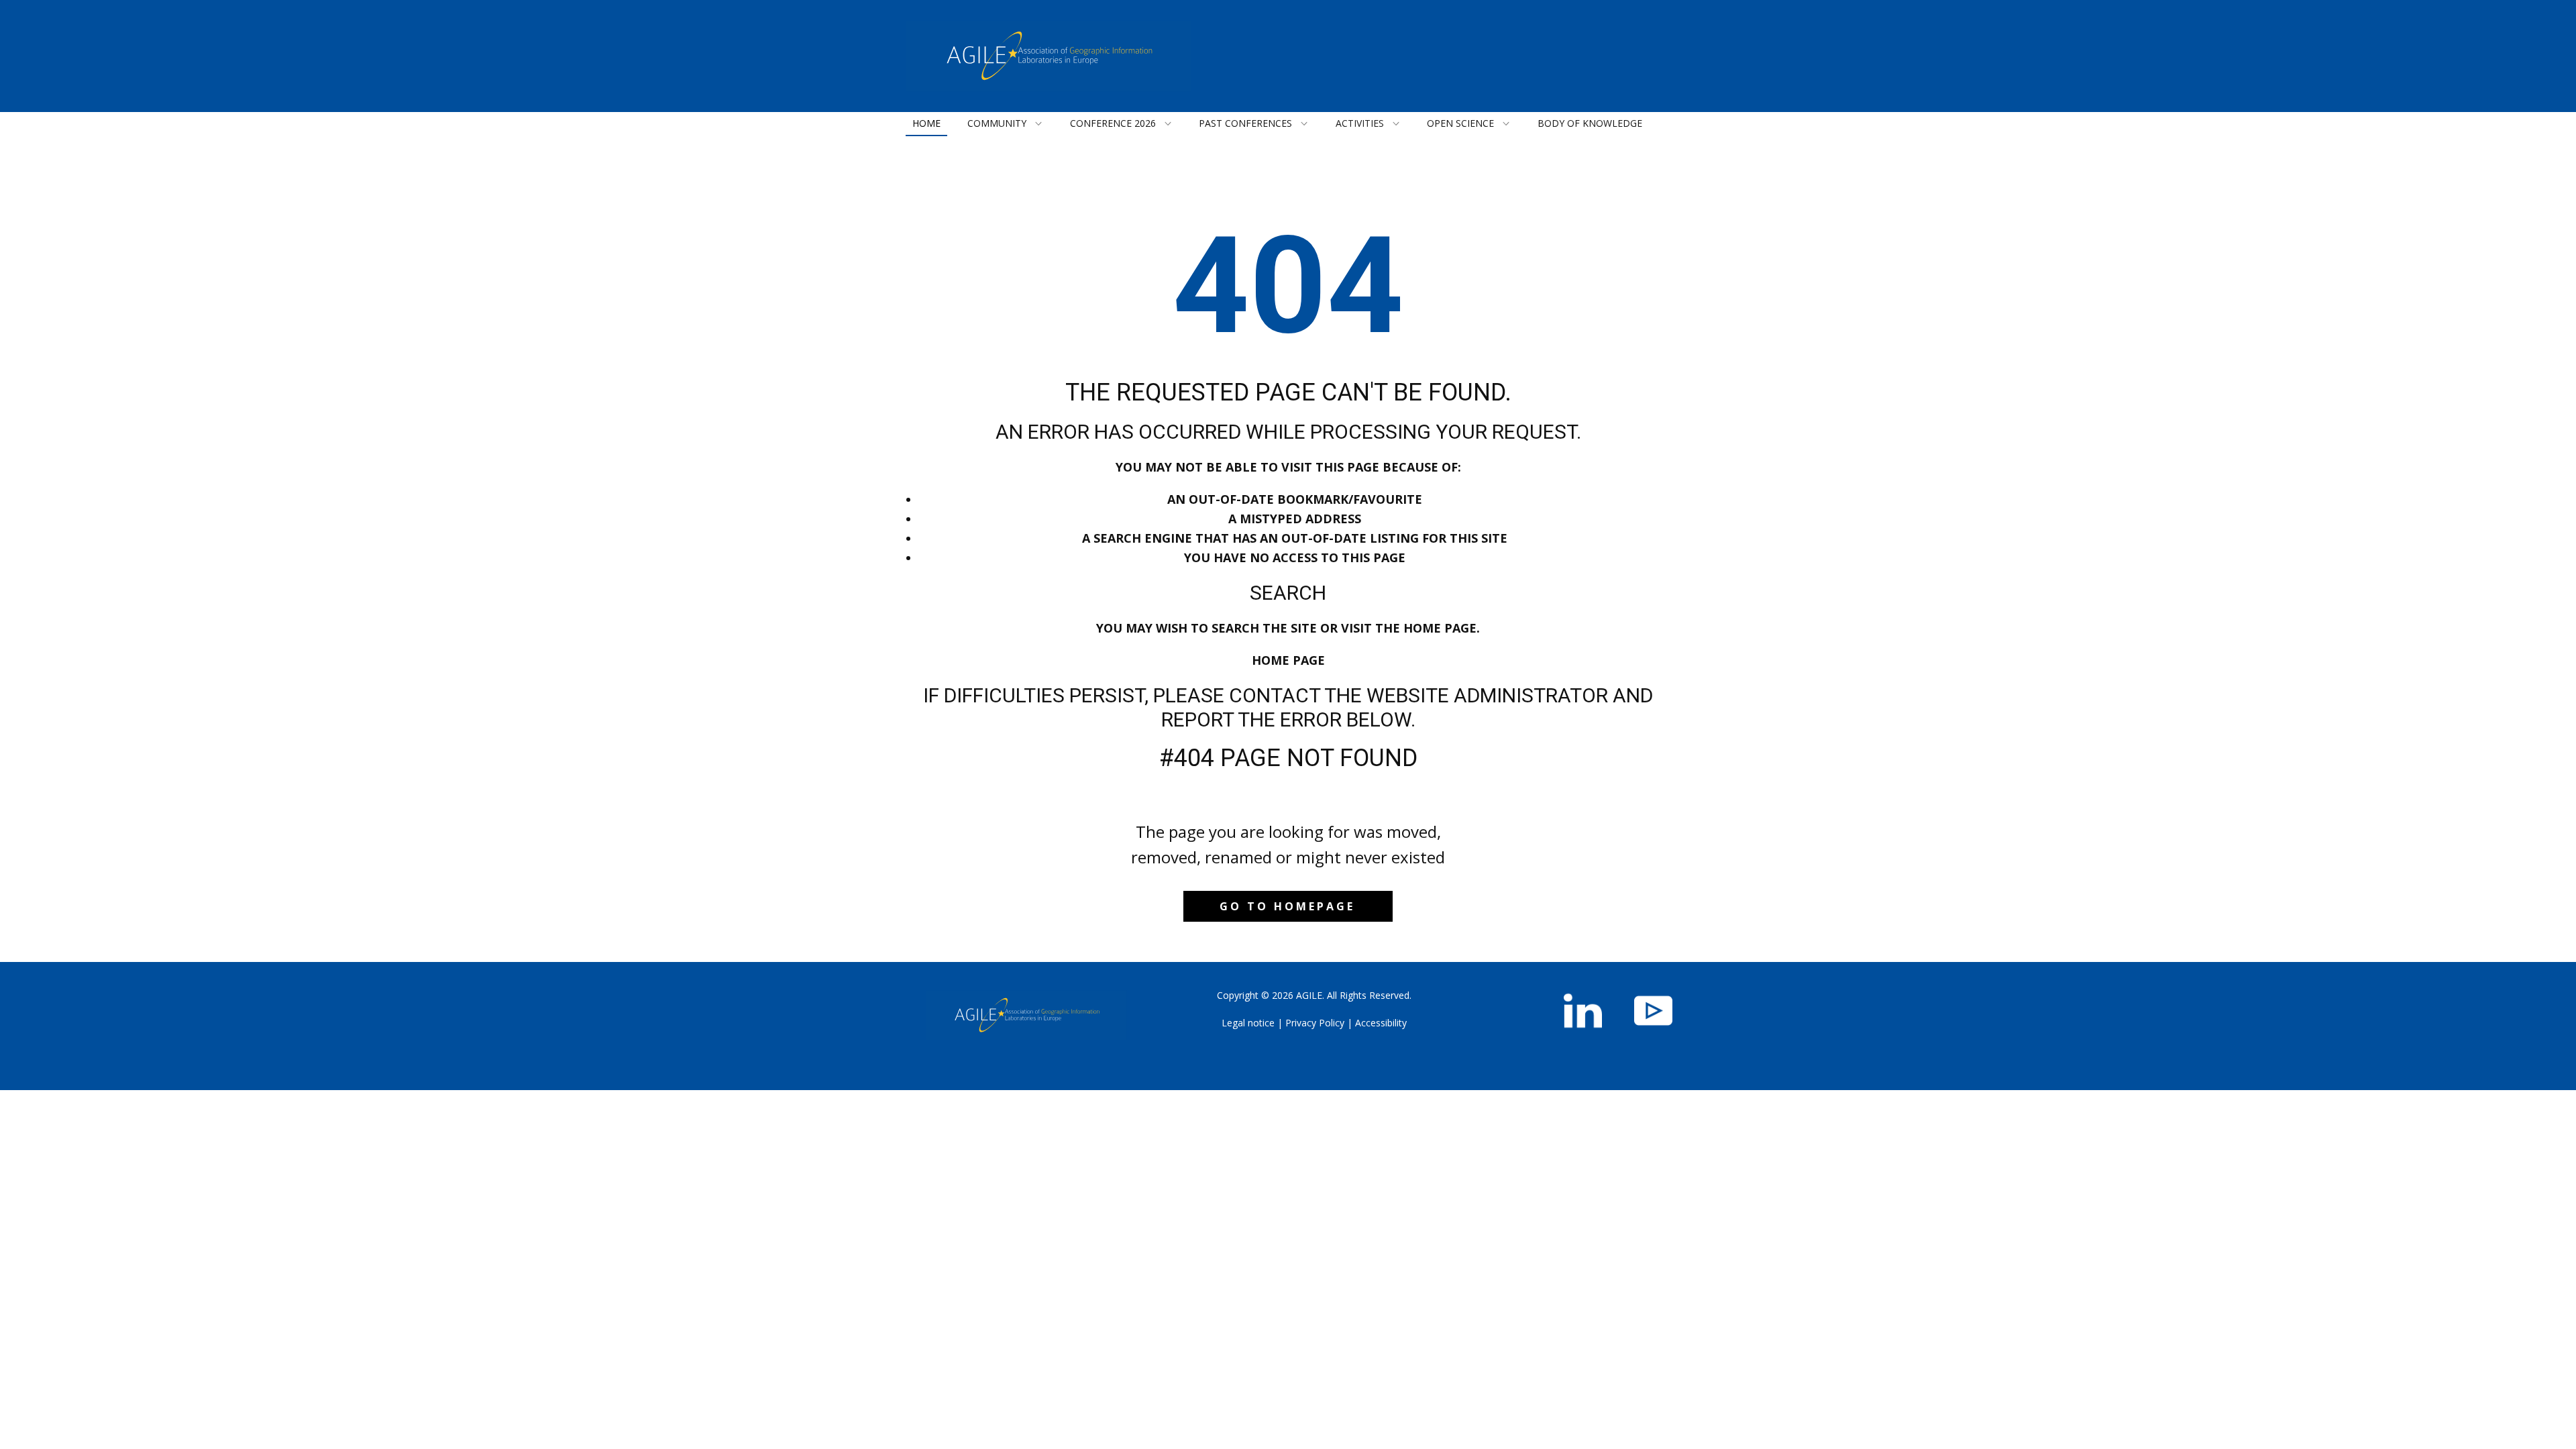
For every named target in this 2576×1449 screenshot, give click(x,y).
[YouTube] (1653, 1011)
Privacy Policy (1315, 1023)
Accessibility (1381, 1023)
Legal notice (1248, 1023)
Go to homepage (1287, 906)
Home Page (1288, 660)
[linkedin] (1583, 1011)
